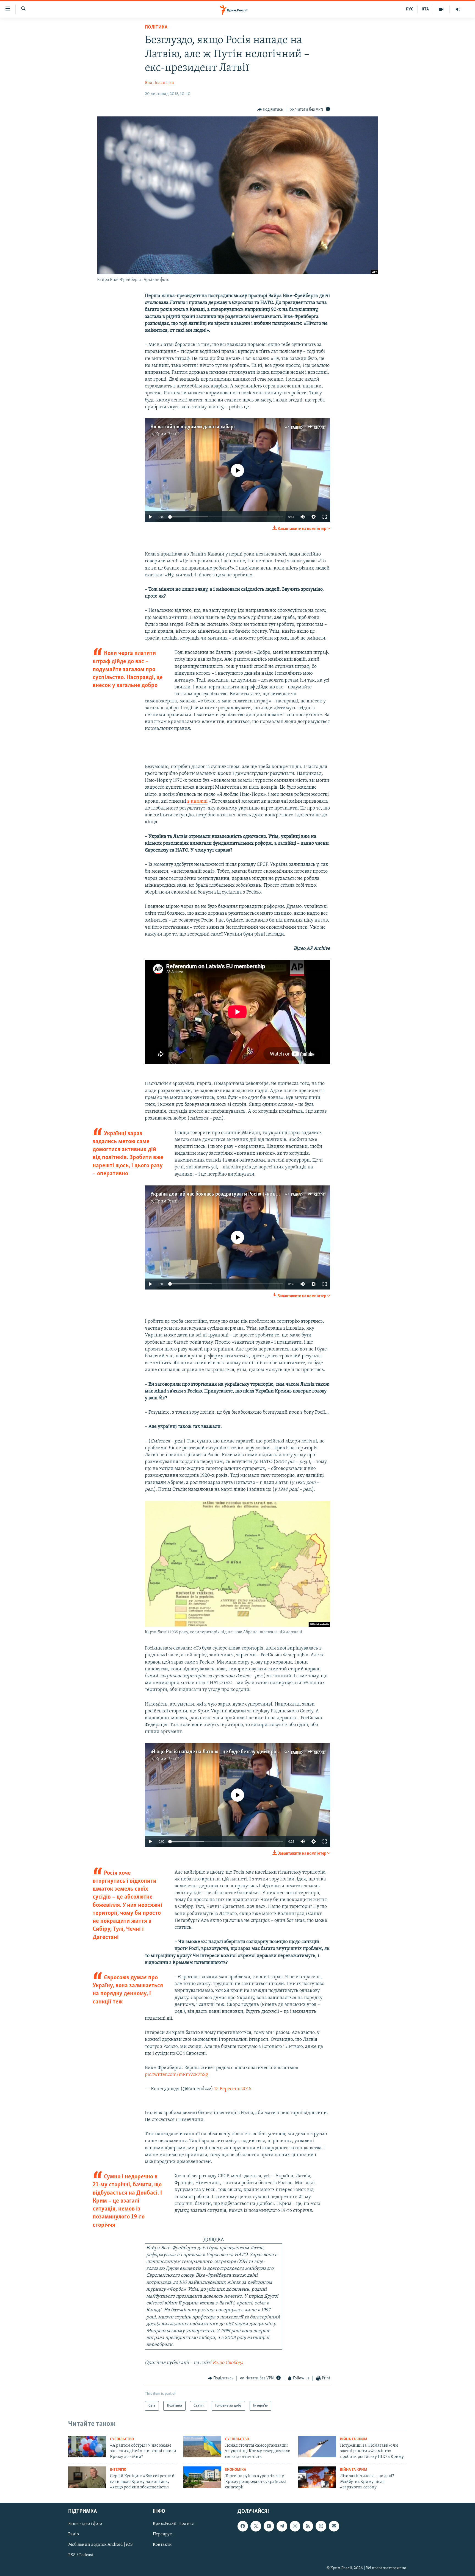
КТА (425, 9)
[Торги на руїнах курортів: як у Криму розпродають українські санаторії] (202, 2477)
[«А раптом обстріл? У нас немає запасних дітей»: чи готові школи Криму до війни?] (87, 2447)
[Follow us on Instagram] (295, 2526)
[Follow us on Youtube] (269, 2526)
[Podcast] (321, 2526)
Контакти (162, 2545)
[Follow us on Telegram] (282, 2526)
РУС (410, 9)
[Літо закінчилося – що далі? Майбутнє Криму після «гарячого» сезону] (317, 2477)
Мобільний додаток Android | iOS (100, 2545)
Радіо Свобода (228, 2363)
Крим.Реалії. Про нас (173, 2524)
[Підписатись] (334, 2526)
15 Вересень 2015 (233, 2089)
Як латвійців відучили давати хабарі (193, 427)
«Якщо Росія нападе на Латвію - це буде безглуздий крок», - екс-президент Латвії (242, 1752)
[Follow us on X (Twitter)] (256, 2526)
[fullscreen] (325, 517)
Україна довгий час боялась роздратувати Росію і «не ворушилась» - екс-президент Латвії (253, 1194)
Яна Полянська (159, 83)
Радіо (74, 2535)
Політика (156, 27)
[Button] (270, 110)
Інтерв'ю (118, 2470)
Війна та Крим (354, 2439)
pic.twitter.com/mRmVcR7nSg (176, 2075)
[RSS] (308, 2526)
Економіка (236, 2470)
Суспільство (122, 2439)
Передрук (162, 2535)
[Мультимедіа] (441, 9)
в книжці (197, 802)
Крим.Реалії (167, 434)
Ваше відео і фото (85, 2524)
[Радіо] (458, 9)
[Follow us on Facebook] (243, 2526)
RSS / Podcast (81, 2555)
